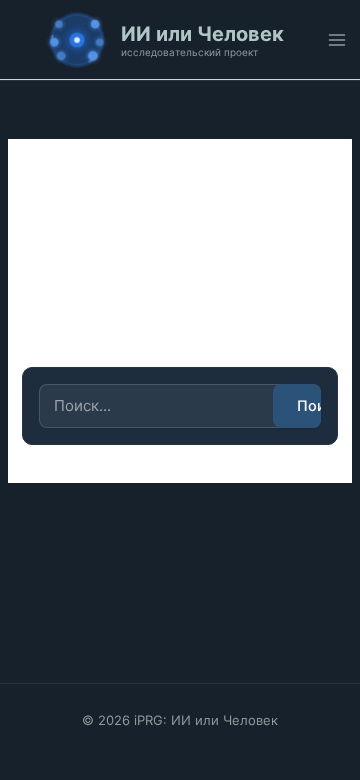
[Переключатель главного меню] (337, 40)
